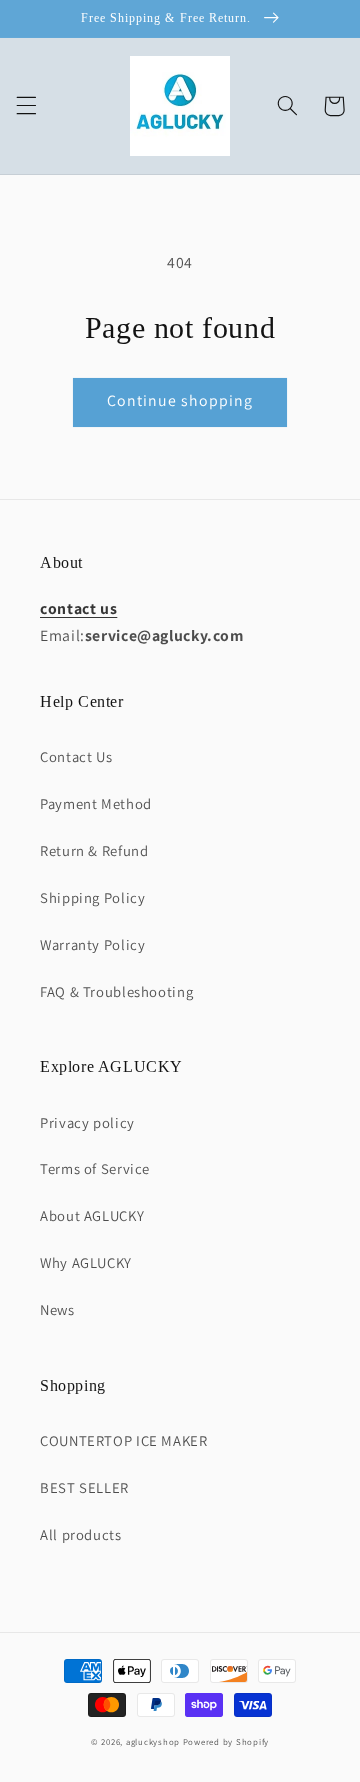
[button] (26, 106)
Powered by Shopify (226, 1742)
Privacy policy (87, 1122)
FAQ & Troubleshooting (116, 991)
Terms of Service (95, 1168)
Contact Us (76, 756)
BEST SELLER (84, 1487)
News (57, 1309)
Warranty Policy (92, 944)
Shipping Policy (92, 897)
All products (81, 1534)
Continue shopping (180, 400)
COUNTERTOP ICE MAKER (124, 1440)
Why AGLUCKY (86, 1262)
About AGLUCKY (92, 1215)
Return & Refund (94, 850)
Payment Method (96, 803)
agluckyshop (153, 1742)
